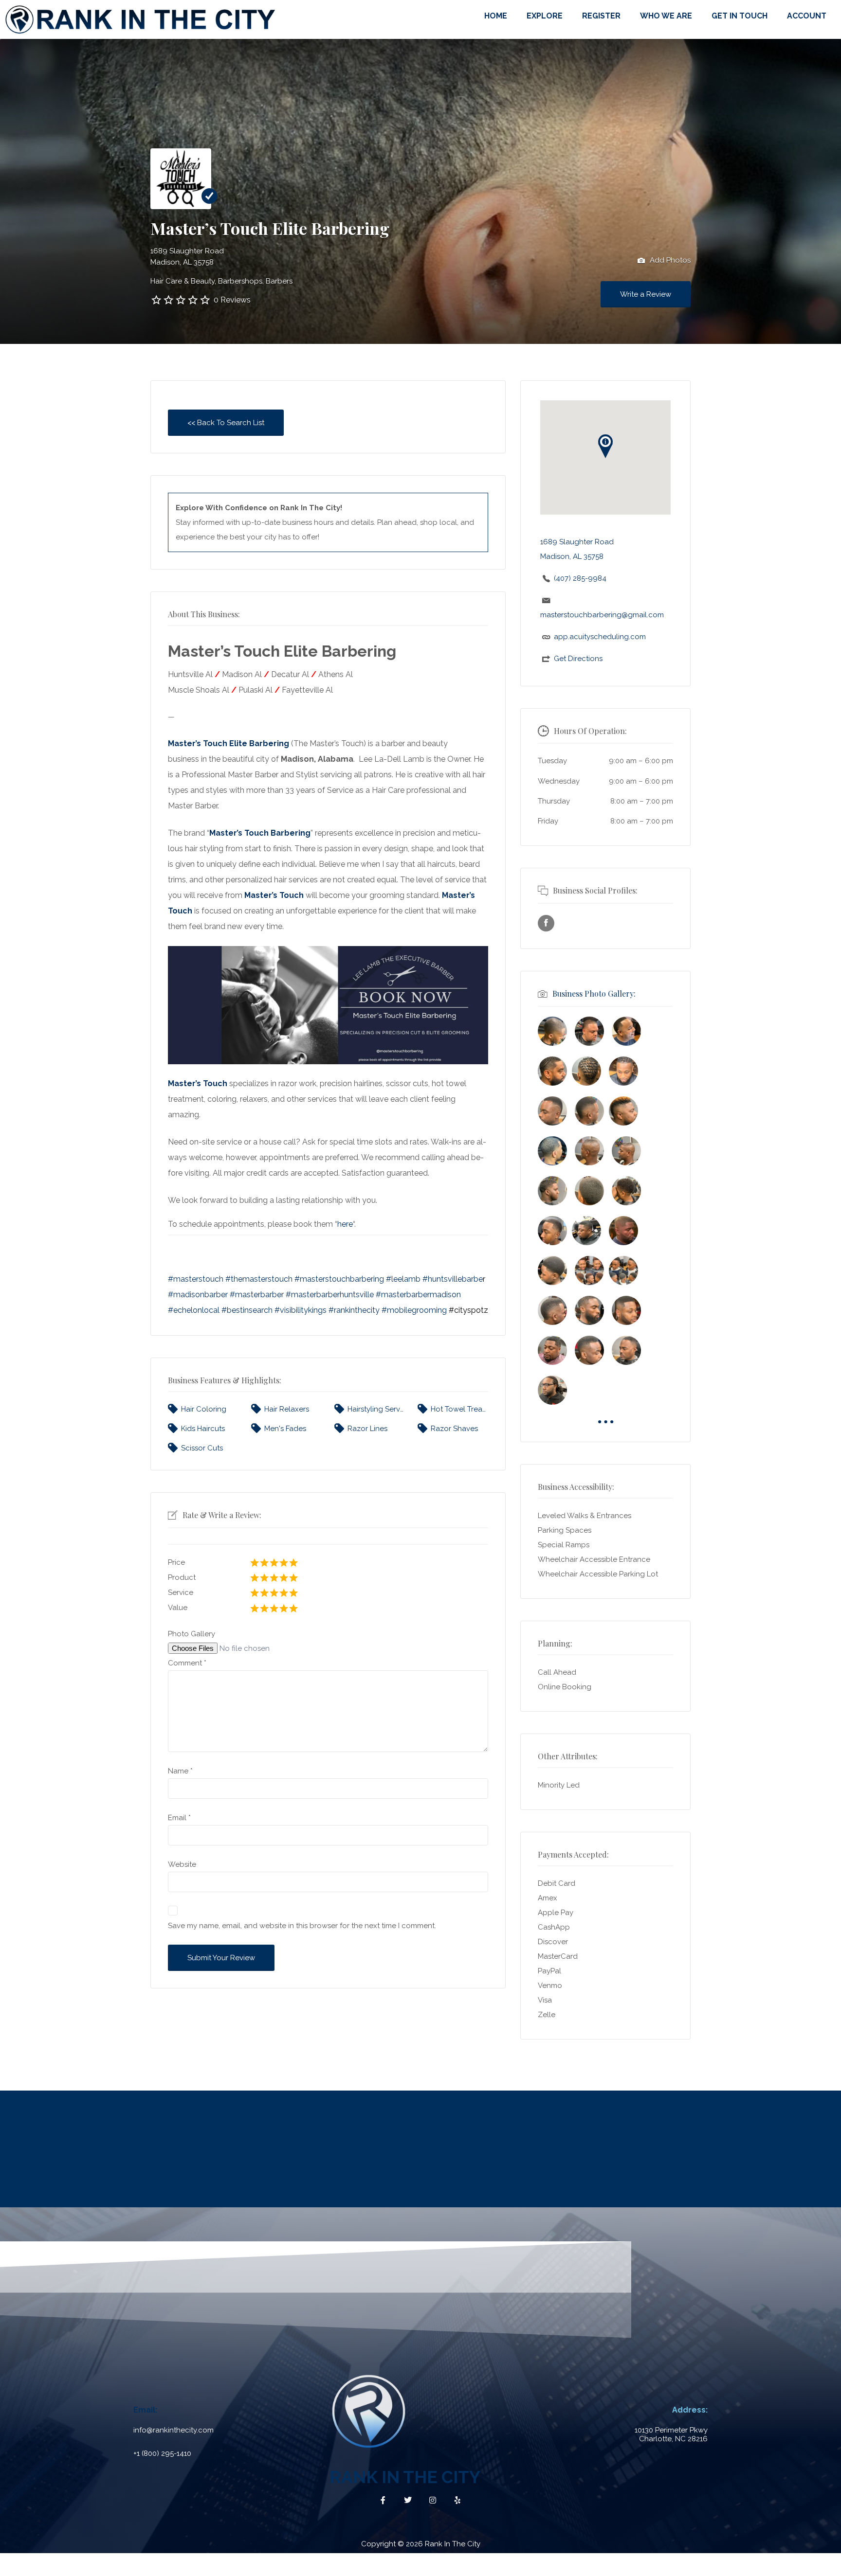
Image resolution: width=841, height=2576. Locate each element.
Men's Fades (285, 1429)
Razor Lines (367, 1429)
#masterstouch (196, 1279)
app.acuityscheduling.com (600, 637)
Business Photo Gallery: (594, 993)
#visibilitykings (301, 1310)
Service (181, 1592)
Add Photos (669, 260)
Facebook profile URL (546, 923)
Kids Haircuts (203, 1429)
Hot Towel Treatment (459, 1409)
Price (176, 1562)
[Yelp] (457, 2500)
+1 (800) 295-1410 (162, 2453)
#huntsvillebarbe (453, 1279)
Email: (145, 2410)
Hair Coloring (204, 1409)
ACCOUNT (807, 16)
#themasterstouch (259, 1279)
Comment (187, 1663)
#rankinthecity (354, 1310)
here (345, 1224)
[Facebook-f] (383, 2500)
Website (182, 1864)
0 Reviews (232, 300)
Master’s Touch (274, 895)
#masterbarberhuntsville (330, 1295)
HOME (496, 16)
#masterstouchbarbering (339, 1279)
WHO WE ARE (666, 16)
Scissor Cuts (202, 1448)
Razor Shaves (454, 1429)
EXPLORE (545, 16)
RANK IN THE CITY (405, 2477)
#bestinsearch (247, 1310)
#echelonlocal (194, 1310)
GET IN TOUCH (740, 16)
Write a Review (646, 294)
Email (179, 1818)
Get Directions (578, 659)
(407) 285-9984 (580, 578)
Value (178, 1608)
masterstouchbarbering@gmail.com (602, 615)
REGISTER (601, 16)
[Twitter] (408, 2500)
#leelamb (403, 1279)
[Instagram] (433, 2500)
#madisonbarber (198, 1295)
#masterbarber (257, 1295)
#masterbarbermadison (418, 1295)
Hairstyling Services (376, 1409)
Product (182, 1577)
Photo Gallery (192, 1634)
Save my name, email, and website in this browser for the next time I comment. (302, 1926)
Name (180, 1771)
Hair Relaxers (287, 1409)
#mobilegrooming (414, 1310)
